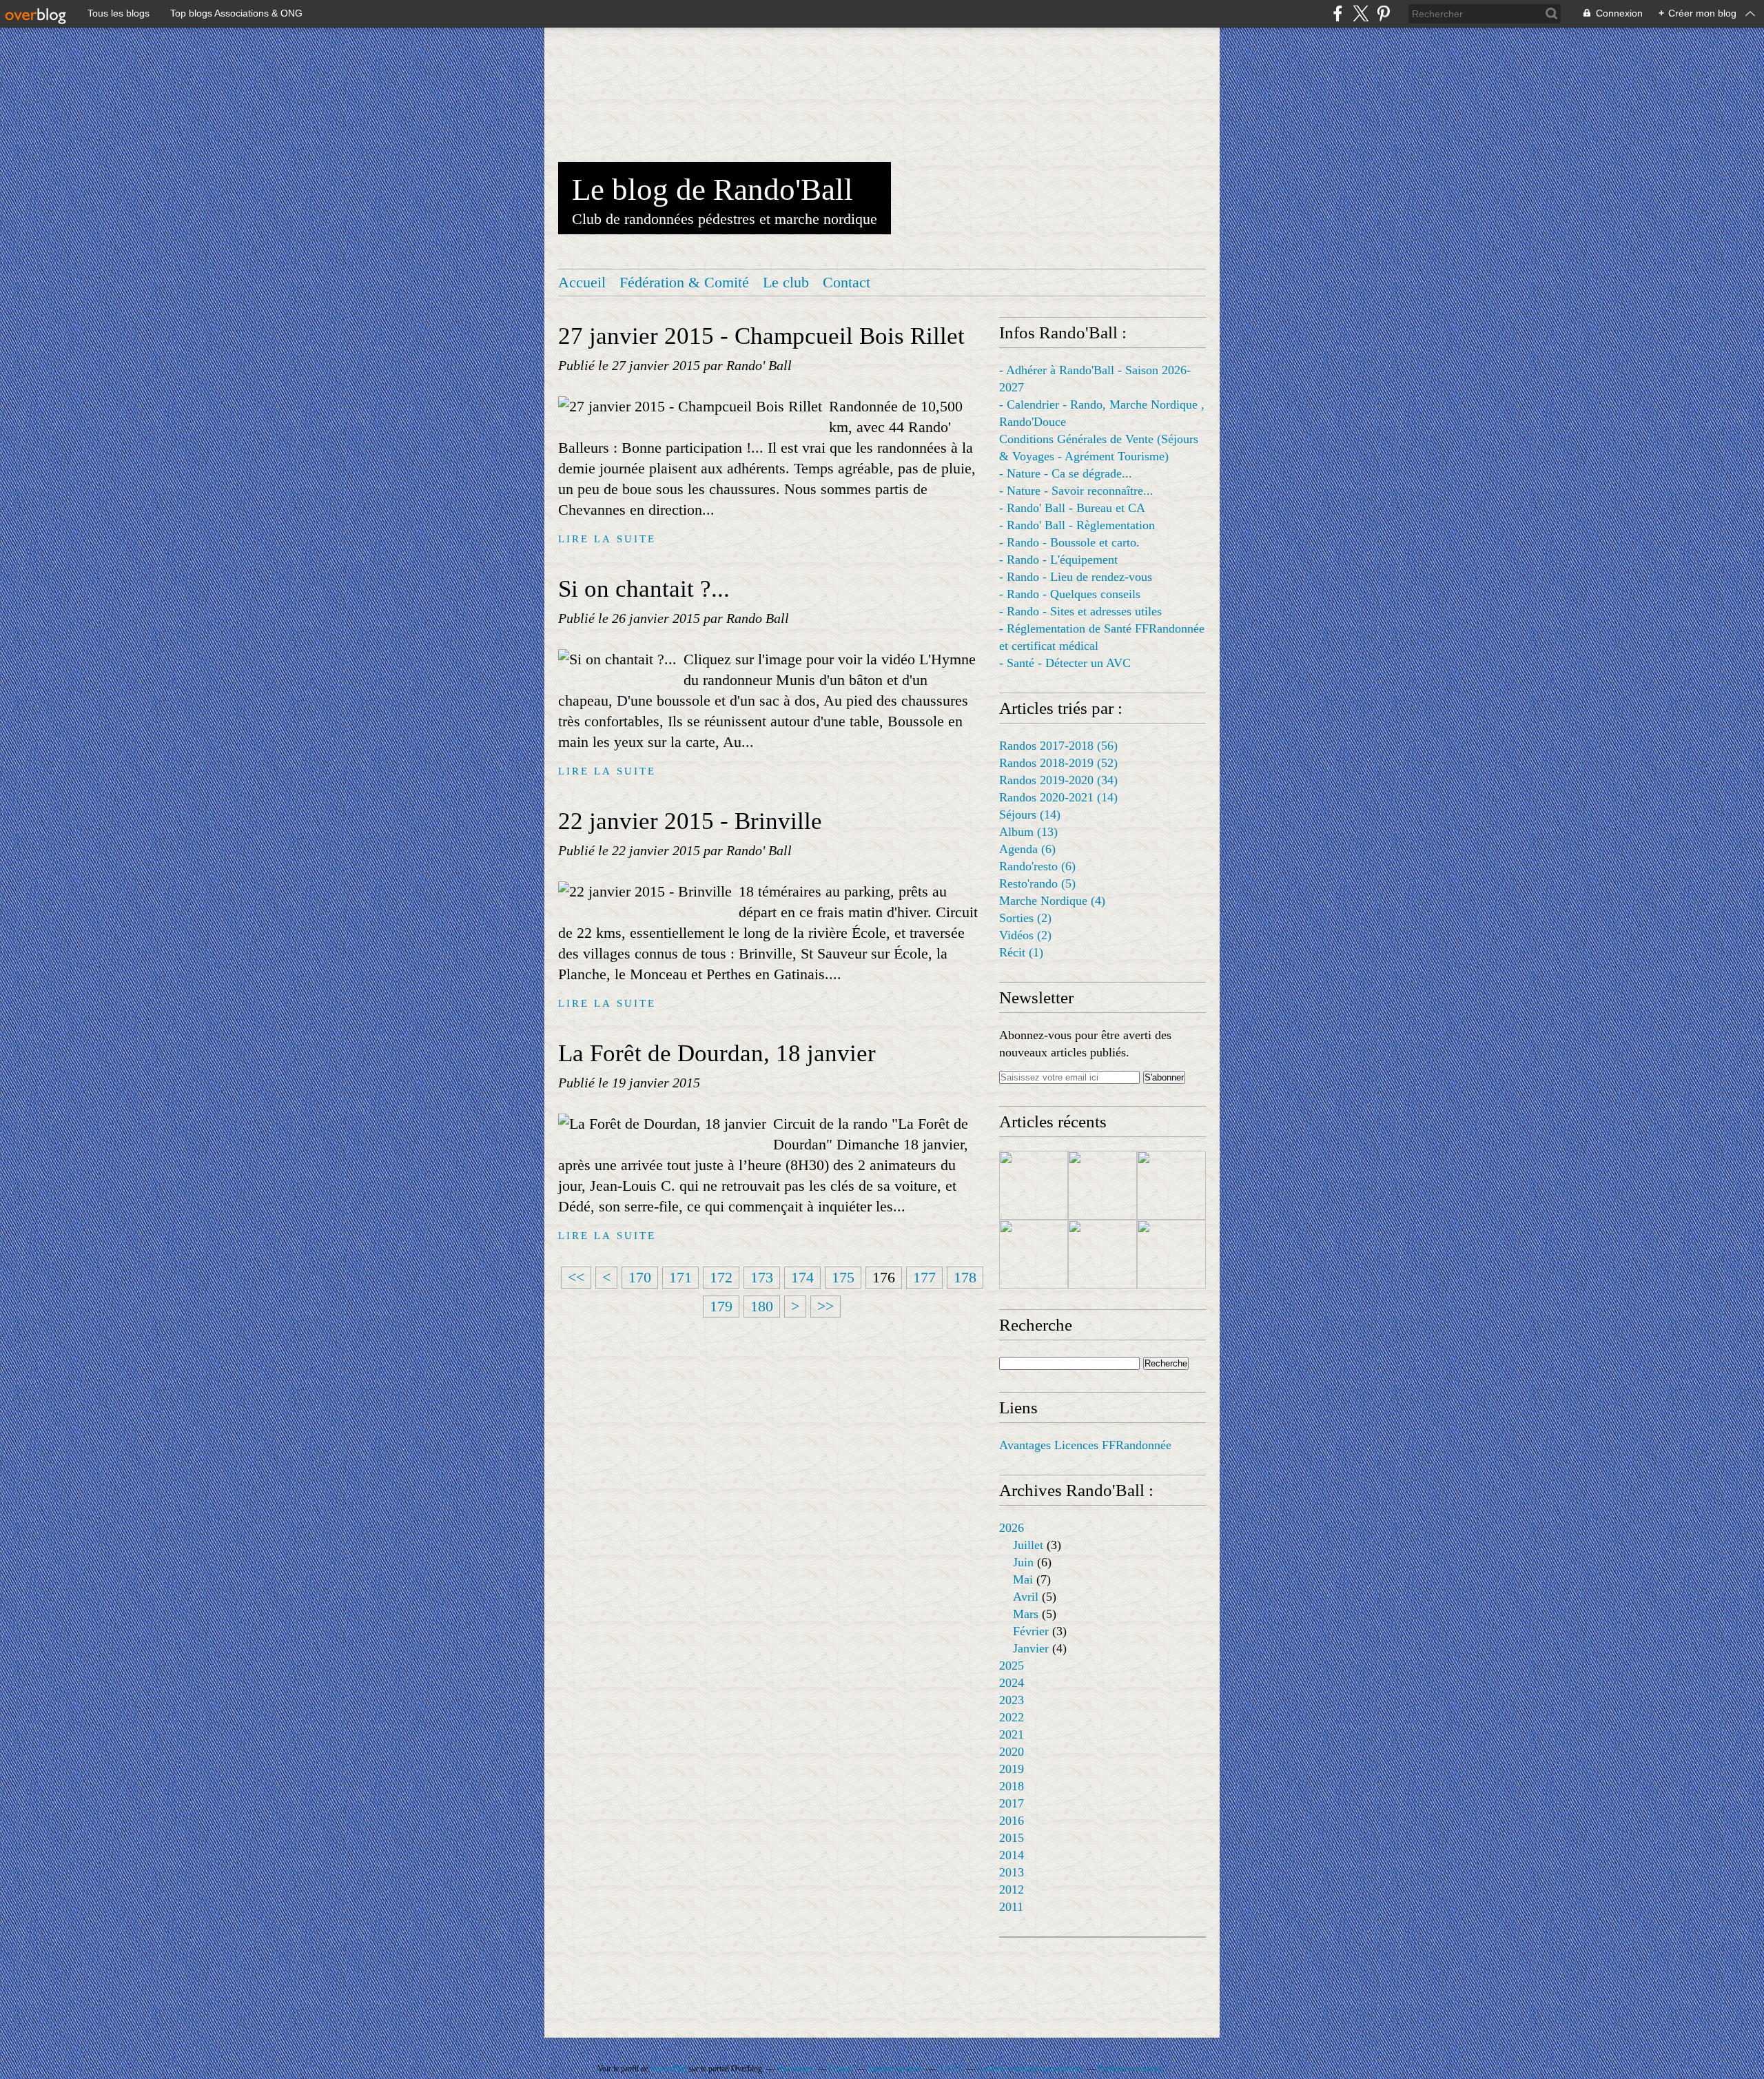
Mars (1026, 1614)
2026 (1012, 1528)
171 (680, 1277)
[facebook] (1338, 13)
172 (721, 1277)
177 (924, 1277)
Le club (786, 282)
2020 (1012, 1752)
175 (843, 1277)
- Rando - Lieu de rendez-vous (1076, 577)
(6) (1027, 849)
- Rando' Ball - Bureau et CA (1072, 508)
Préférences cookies (1130, 2069)
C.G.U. (951, 2069)
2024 (1012, 1683)
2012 (1012, 1889)
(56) (1058, 746)
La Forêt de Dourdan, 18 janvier (717, 1053)
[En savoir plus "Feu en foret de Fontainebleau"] (1034, 1185)
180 (762, 1306)
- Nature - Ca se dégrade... (1066, 473)
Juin (1023, 1562)
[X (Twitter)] (1361, 13)
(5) (1037, 883)
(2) (1025, 918)
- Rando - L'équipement (1058, 560)
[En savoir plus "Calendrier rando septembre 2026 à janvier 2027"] (1171, 1254)
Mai (1023, 1579)
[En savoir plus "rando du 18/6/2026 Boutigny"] (1034, 1254)
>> (825, 1306)
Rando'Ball (668, 2069)
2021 (1012, 1734)
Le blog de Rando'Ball (712, 190)
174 (802, 1277)
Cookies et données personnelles (1030, 2069)
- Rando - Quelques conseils (1070, 594)
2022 (1012, 1717)
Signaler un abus (896, 2069)
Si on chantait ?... (644, 589)
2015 (1012, 1838)
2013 (1012, 1872)
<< (576, 1277)
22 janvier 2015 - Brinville (690, 821)
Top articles (795, 2069)
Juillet (1028, 1545)
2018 (1012, 1786)
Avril (1026, 1597)
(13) (1028, 832)
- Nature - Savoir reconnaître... (1076, 491)
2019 (1012, 1769)
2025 (1012, 1666)
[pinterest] (1383, 13)
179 (721, 1306)
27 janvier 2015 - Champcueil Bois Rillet (761, 336)
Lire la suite (607, 539)
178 (965, 1277)
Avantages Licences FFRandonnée (1085, 1445)
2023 (1012, 1700)
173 (762, 1277)
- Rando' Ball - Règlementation (1077, 525)
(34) (1058, 780)
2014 (1012, 1855)
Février (1031, 1631)
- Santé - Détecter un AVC (1065, 663)
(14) (1058, 797)
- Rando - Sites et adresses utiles (1080, 611)
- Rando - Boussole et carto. (1069, 542)
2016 (1012, 1821)
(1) (1021, 952)
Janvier (1031, 1648)
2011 (1011, 1907)
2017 (1012, 1803)
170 (640, 1277)
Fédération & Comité (684, 282)
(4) (1052, 901)
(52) (1058, 763)
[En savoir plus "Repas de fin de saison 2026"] (1171, 1185)
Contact (847, 282)
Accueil (582, 282)
